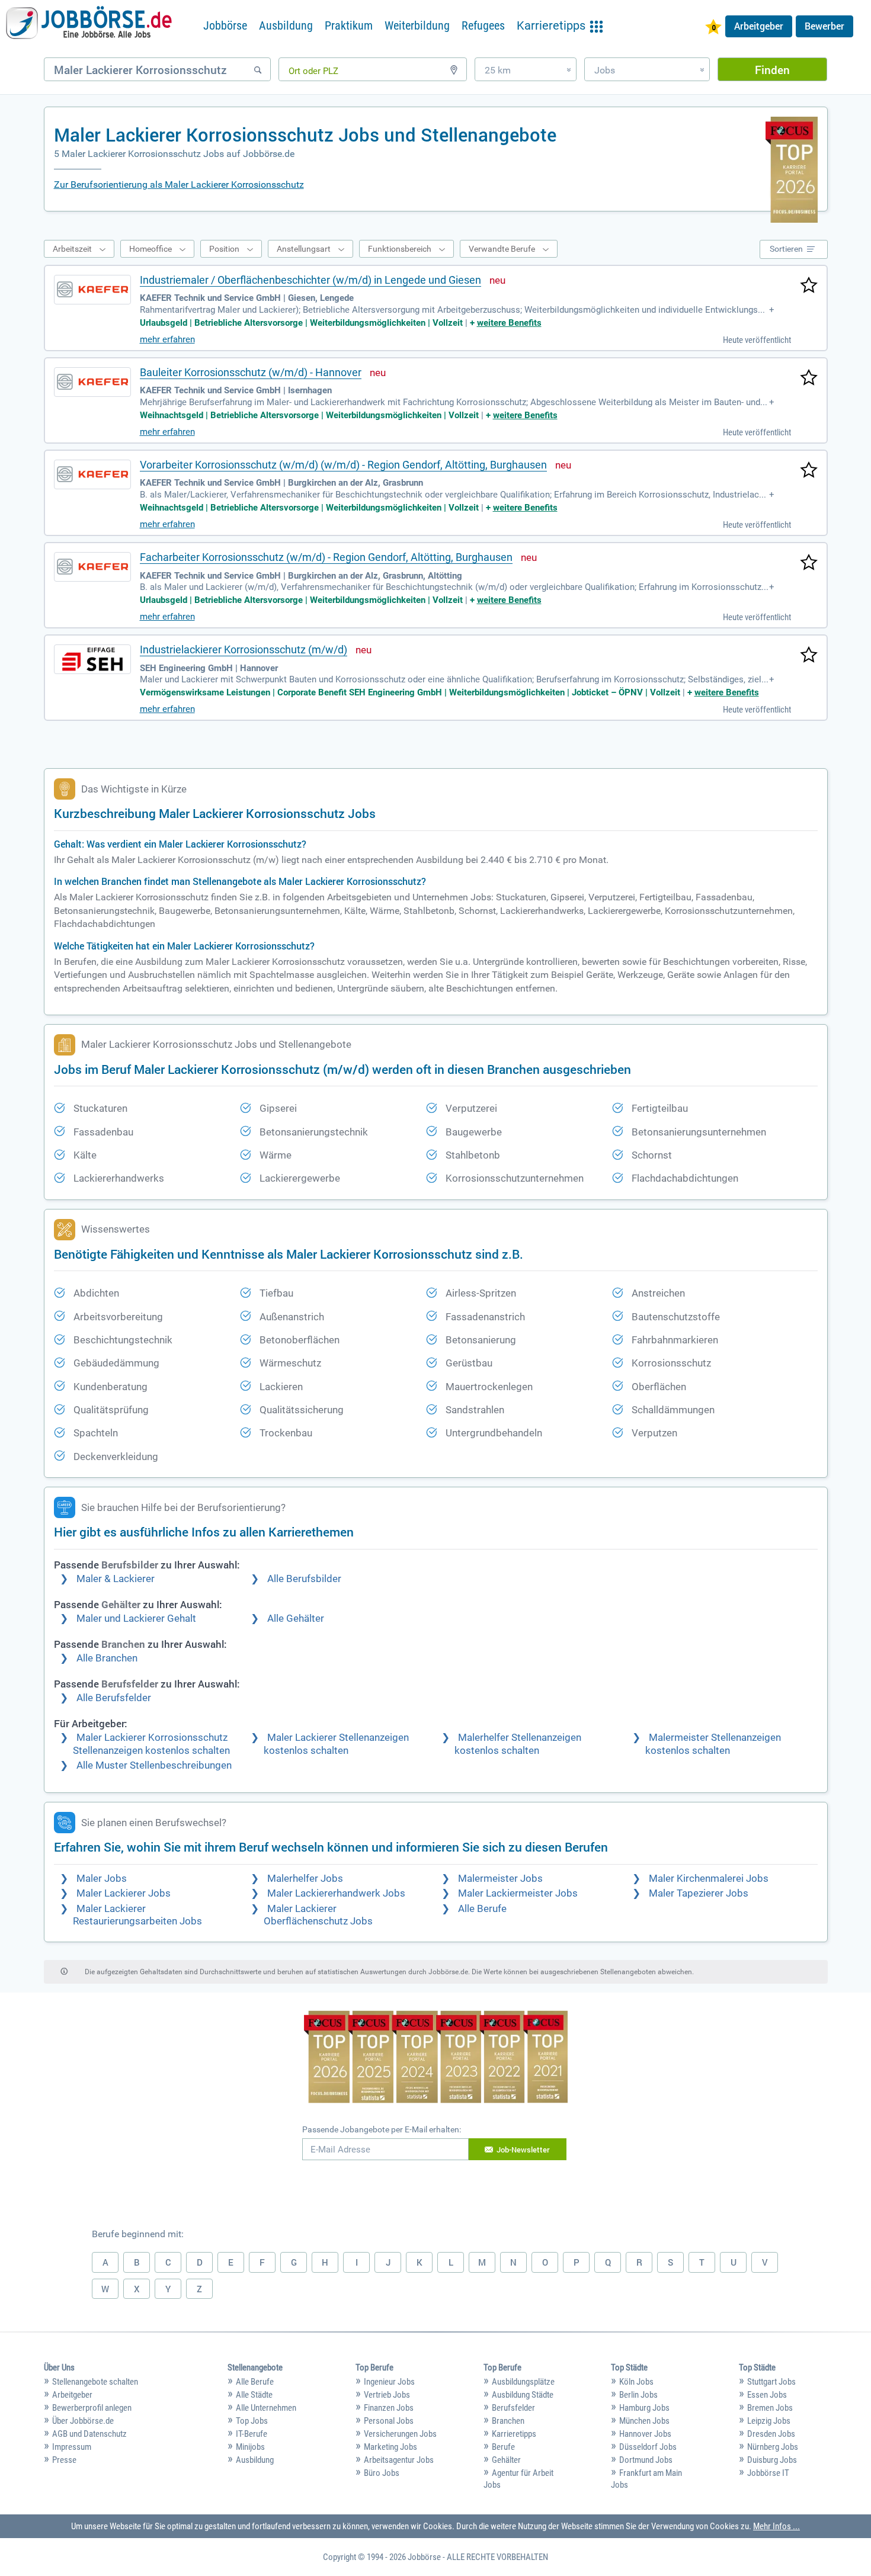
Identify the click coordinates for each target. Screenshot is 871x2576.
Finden (772, 70)
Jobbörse (225, 25)
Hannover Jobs (645, 2434)
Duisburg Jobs (772, 2460)
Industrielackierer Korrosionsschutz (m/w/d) (244, 649)
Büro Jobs (382, 2473)
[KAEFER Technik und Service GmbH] (92, 290)
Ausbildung (286, 25)
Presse (64, 2460)
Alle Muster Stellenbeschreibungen (154, 1765)
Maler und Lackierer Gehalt (136, 1619)
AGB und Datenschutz (89, 2434)
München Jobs (644, 2421)
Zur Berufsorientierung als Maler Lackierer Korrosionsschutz (179, 185)
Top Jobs (252, 2421)
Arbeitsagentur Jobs (399, 2460)
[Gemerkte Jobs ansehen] (713, 28)
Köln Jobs (636, 2382)
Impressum (72, 2447)
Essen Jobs (767, 2395)
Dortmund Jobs (646, 2460)
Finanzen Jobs (389, 2408)
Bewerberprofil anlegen (92, 2408)
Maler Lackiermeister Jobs (518, 1893)
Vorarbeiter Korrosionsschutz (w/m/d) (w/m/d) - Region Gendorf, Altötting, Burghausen (343, 465)
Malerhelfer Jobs (305, 1879)
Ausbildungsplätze (523, 2382)
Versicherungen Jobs (400, 2434)
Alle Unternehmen (266, 2408)
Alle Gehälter (296, 1619)
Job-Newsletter (523, 2150)
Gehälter (506, 2460)
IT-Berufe (252, 2434)
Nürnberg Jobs (773, 2447)
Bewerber (824, 26)
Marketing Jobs (390, 2447)
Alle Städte (254, 2395)
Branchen (508, 2421)
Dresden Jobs (771, 2434)
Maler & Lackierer (116, 1579)
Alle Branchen (107, 1658)
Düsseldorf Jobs (648, 2447)
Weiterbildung (417, 25)
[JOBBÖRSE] (89, 25)
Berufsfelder (513, 2408)
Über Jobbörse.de (83, 2421)
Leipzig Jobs (769, 2421)
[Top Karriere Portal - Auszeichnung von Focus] (436, 2058)
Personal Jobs (389, 2421)
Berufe (503, 2447)
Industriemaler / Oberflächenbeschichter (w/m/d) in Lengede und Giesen (310, 280)
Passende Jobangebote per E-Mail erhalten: (382, 2129)
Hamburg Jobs (644, 2408)
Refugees (483, 25)
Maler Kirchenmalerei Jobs (709, 1879)
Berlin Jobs (638, 2395)
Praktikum (349, 25)
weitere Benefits (509, 323)
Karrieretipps (514, 2434)
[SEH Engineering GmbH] (92, 659)
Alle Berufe (482, 1909)
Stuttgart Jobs (771, 2382)
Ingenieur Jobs (389, 2382)
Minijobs (250, 2447)
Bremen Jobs (770, 2408)
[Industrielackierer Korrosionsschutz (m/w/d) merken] (809, 656)
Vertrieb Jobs (387, 2395)
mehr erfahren (167, 339)
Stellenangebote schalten (95, 2382)
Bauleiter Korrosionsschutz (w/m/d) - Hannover (251, 372)
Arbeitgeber (759, 26)
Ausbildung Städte (523, 2395)
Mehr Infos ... (776, 2526)
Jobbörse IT (768, 2473)
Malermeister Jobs (500, 1879)
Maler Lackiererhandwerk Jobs (336, 1893)
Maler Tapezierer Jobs (699, 1893)
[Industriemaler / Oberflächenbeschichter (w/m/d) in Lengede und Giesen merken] (809, 286)
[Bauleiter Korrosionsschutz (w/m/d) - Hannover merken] (809, 378)
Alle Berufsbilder (304, 1579)
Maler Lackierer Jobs (124, 1893)
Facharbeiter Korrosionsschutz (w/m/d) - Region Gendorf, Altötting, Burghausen (326, 557)
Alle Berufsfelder (114, 1698)
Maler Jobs (102, 1879)
